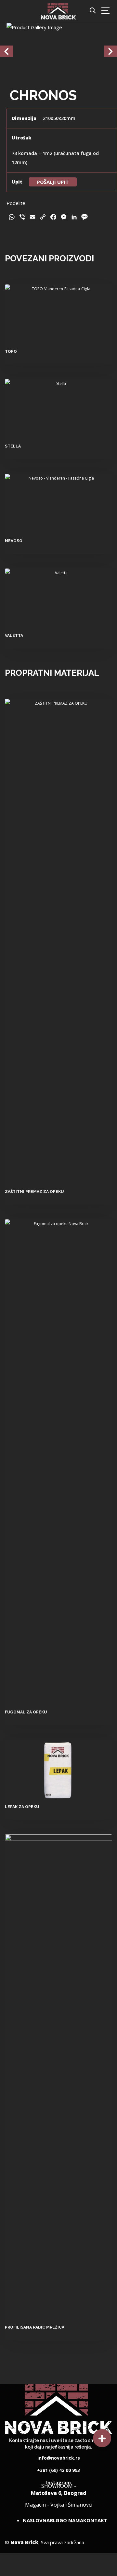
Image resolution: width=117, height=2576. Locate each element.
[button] (102, 2438)
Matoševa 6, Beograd (58, 2492)
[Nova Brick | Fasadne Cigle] (59, 11)
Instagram (58, 2480)
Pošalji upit (53, 182)
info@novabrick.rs (59, 2456)
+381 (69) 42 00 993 (58, 2468)
